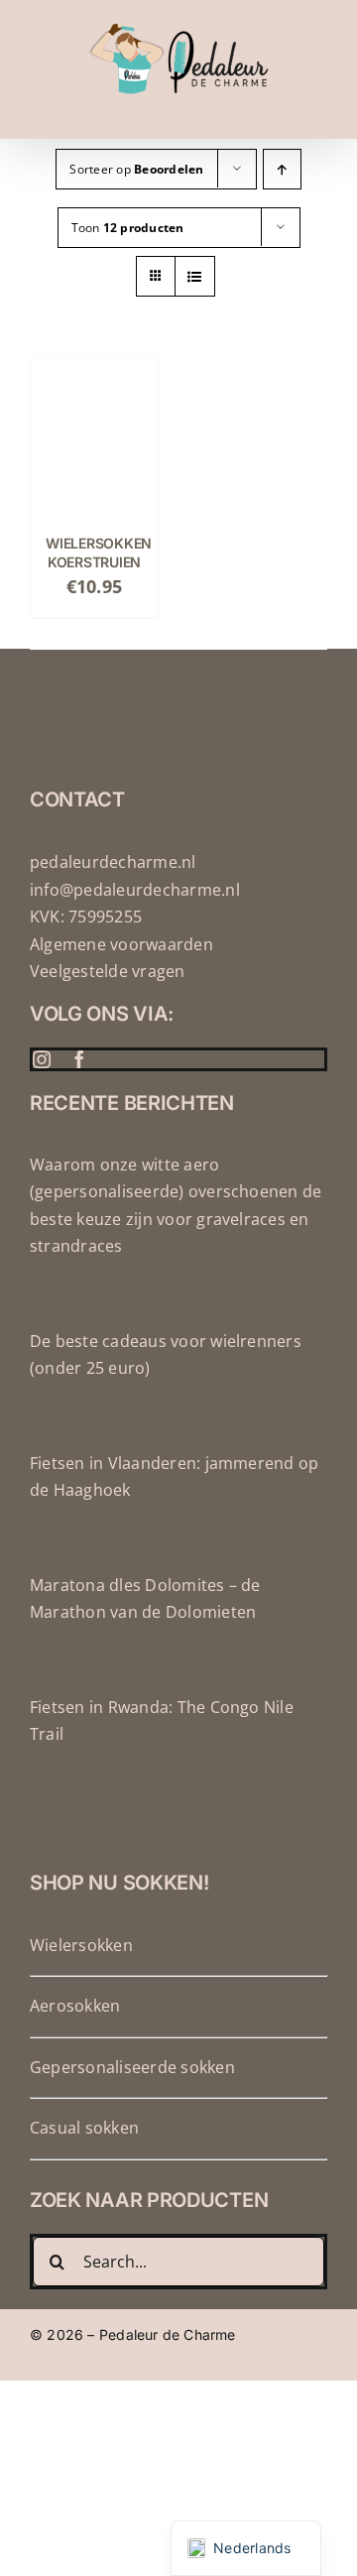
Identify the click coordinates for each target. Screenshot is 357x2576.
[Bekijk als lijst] (195, 276)
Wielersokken (81, 1945)
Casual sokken (84, 2128)
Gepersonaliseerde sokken (132, 2067)
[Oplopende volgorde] (282, 169)
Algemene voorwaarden (121, 944)
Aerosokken (75, 2006)
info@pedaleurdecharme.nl (135, 890)
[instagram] (42, 1059)
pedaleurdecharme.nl (113, 862)
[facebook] (79, 1059)
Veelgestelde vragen (108, 971)
